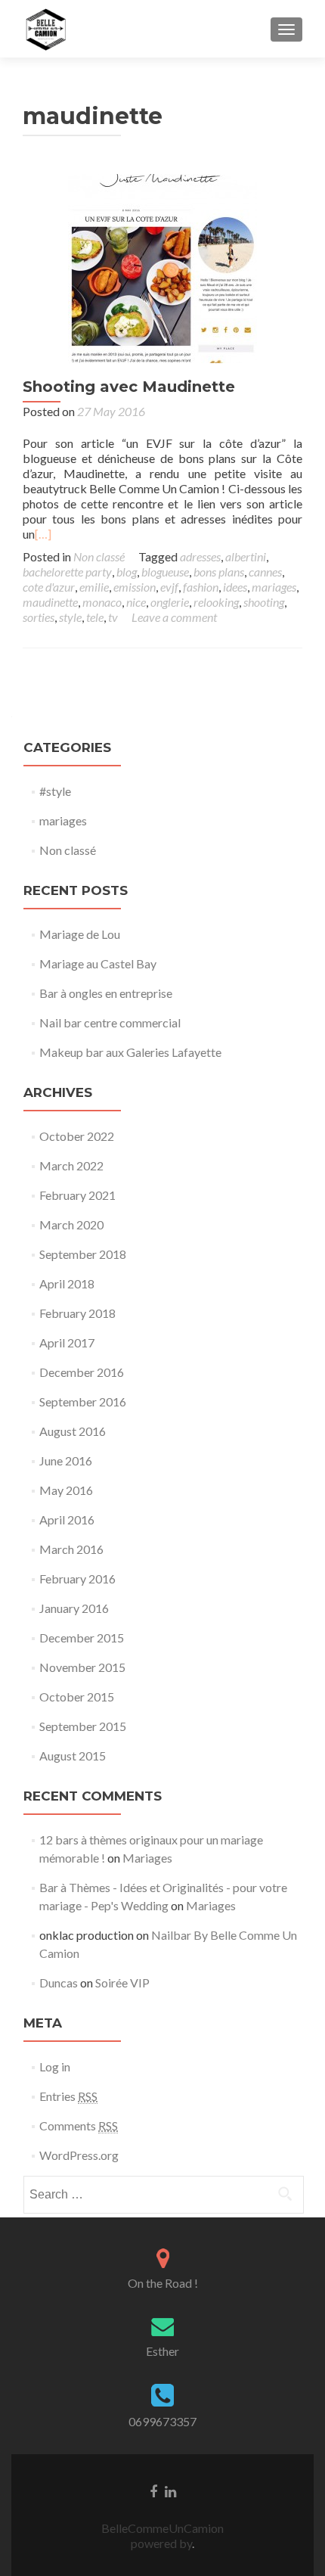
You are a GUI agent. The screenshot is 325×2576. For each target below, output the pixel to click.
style (70, 617)
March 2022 (71, 1165)
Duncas (59, 1982)
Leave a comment (174, 617)
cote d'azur (49, 587)
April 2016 (67, 1519)
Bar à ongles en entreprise (106, 993)
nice (136, 602)
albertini (246, 556)
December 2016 (82, 1372)
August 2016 (73, 1431)
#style (55, 791)
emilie (94, 587)
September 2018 (83, 1254)
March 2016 (71, 1549)
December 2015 (82, 1638)
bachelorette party (67, 572)
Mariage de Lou (80, 934)
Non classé (99, 556)
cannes (265, 572)
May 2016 (66, 1490)
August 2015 (73, 1756)
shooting (264, 602)
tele (95, 617)
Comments (79, 2125)
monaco (102, 602)
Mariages (147, 1858)
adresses (200, 556)
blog (127, 572)
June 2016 (66, 1460)
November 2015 (82, 1667)
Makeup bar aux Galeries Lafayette (130, 1052)
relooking (216, 602)
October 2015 (77, 1697)
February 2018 (77, 1313)
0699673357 (162, 2421)
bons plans (219, 572)
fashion (201, 587)
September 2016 (83, 1401)
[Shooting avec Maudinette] (162, 267)
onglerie (170, 602)
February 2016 (77, 1579)
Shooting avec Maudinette (129, 387)
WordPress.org (79, 2155)
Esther (162, 2351)
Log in (55, 2066)
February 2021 (77, 1195)
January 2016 (74, 1608)
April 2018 (67, 1283)
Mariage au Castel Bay (98, 963)
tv (113, 617)
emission (135, 587)
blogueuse (165, 572)
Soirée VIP (122, 1982)
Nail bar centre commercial (110, 1022)
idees (235, 587)
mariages (274, 587)
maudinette (50, 602)
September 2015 (83, 1726)
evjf (169, 587)
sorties (39, 617)
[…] (43, 534)
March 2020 (71, 1224)
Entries (68, 2096)
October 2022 (77, 1136)
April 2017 (67, 1342)
